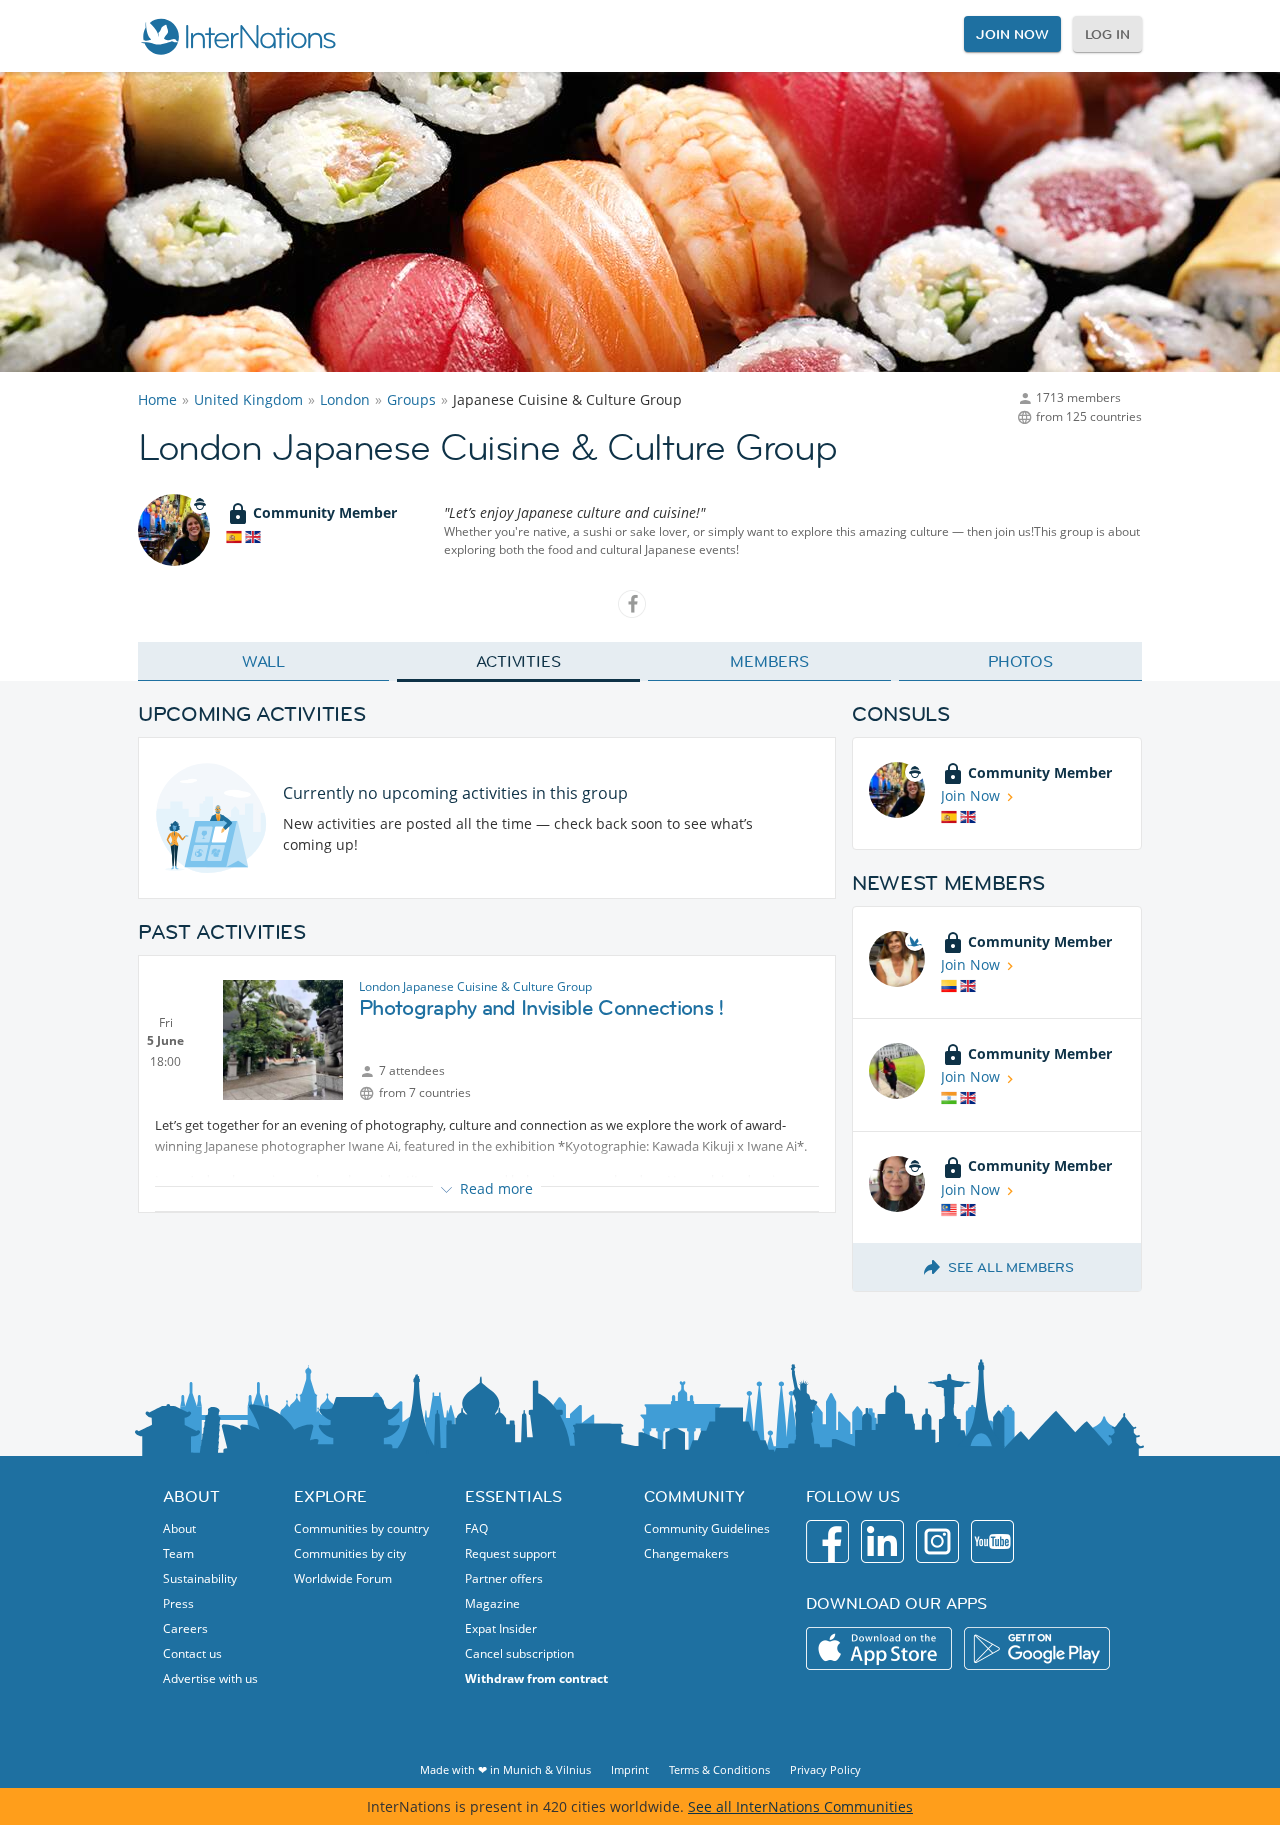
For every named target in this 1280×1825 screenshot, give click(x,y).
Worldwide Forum (343, 1578)
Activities (518, 661)
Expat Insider (501, 1628)
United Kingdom (248, 399)
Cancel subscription (519, 1653)
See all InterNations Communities (800, 1806)
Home (157, 399)
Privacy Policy (825, 1769)
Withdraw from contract (536, 1678)
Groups (411, 399)
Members (769, 661)
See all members (1011, 1267)
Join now (1012, 34)
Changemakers (686, 1553)
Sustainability (200, 1578)
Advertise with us (210, 1678)
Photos (1020, 661)
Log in (1107, 34)
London (345, 399)
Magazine (492, 1603)
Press (178, 1603)
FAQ (476, 1528)
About (179, 1528)
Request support (510, 1553)
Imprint (630, 1769)
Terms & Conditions (719, 1769)
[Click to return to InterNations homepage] (238, 36)
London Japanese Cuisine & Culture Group (475, 986)
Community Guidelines (707, 1528)
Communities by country (361, 1528)
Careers (185, 1628)
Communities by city (350, 1553)
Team (178, 1553)
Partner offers (504, 1578)
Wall (264, 661)
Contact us (192, 1653)
